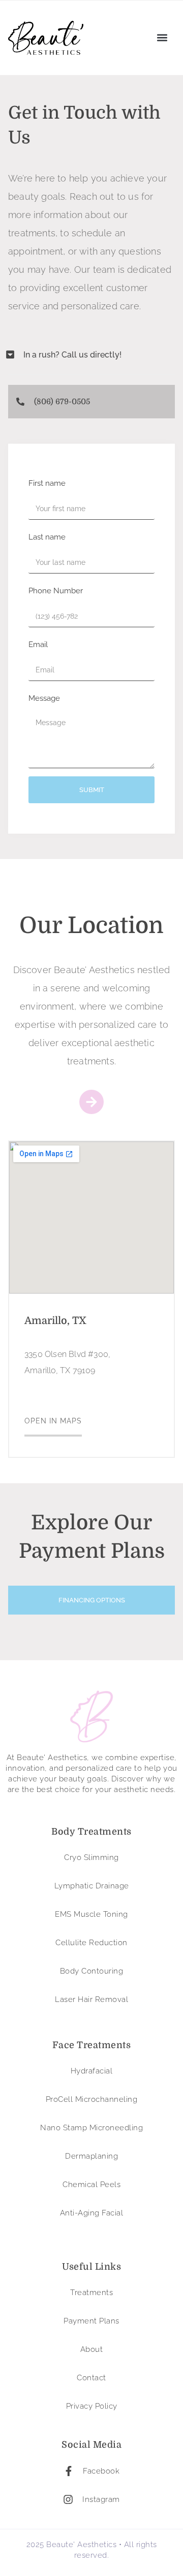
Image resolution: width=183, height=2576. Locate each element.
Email (38, 645)
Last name (47, 537)
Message (44, 698)
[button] (162, 38)
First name (47, 483)
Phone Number (56, 591)
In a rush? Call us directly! (72, 355)
